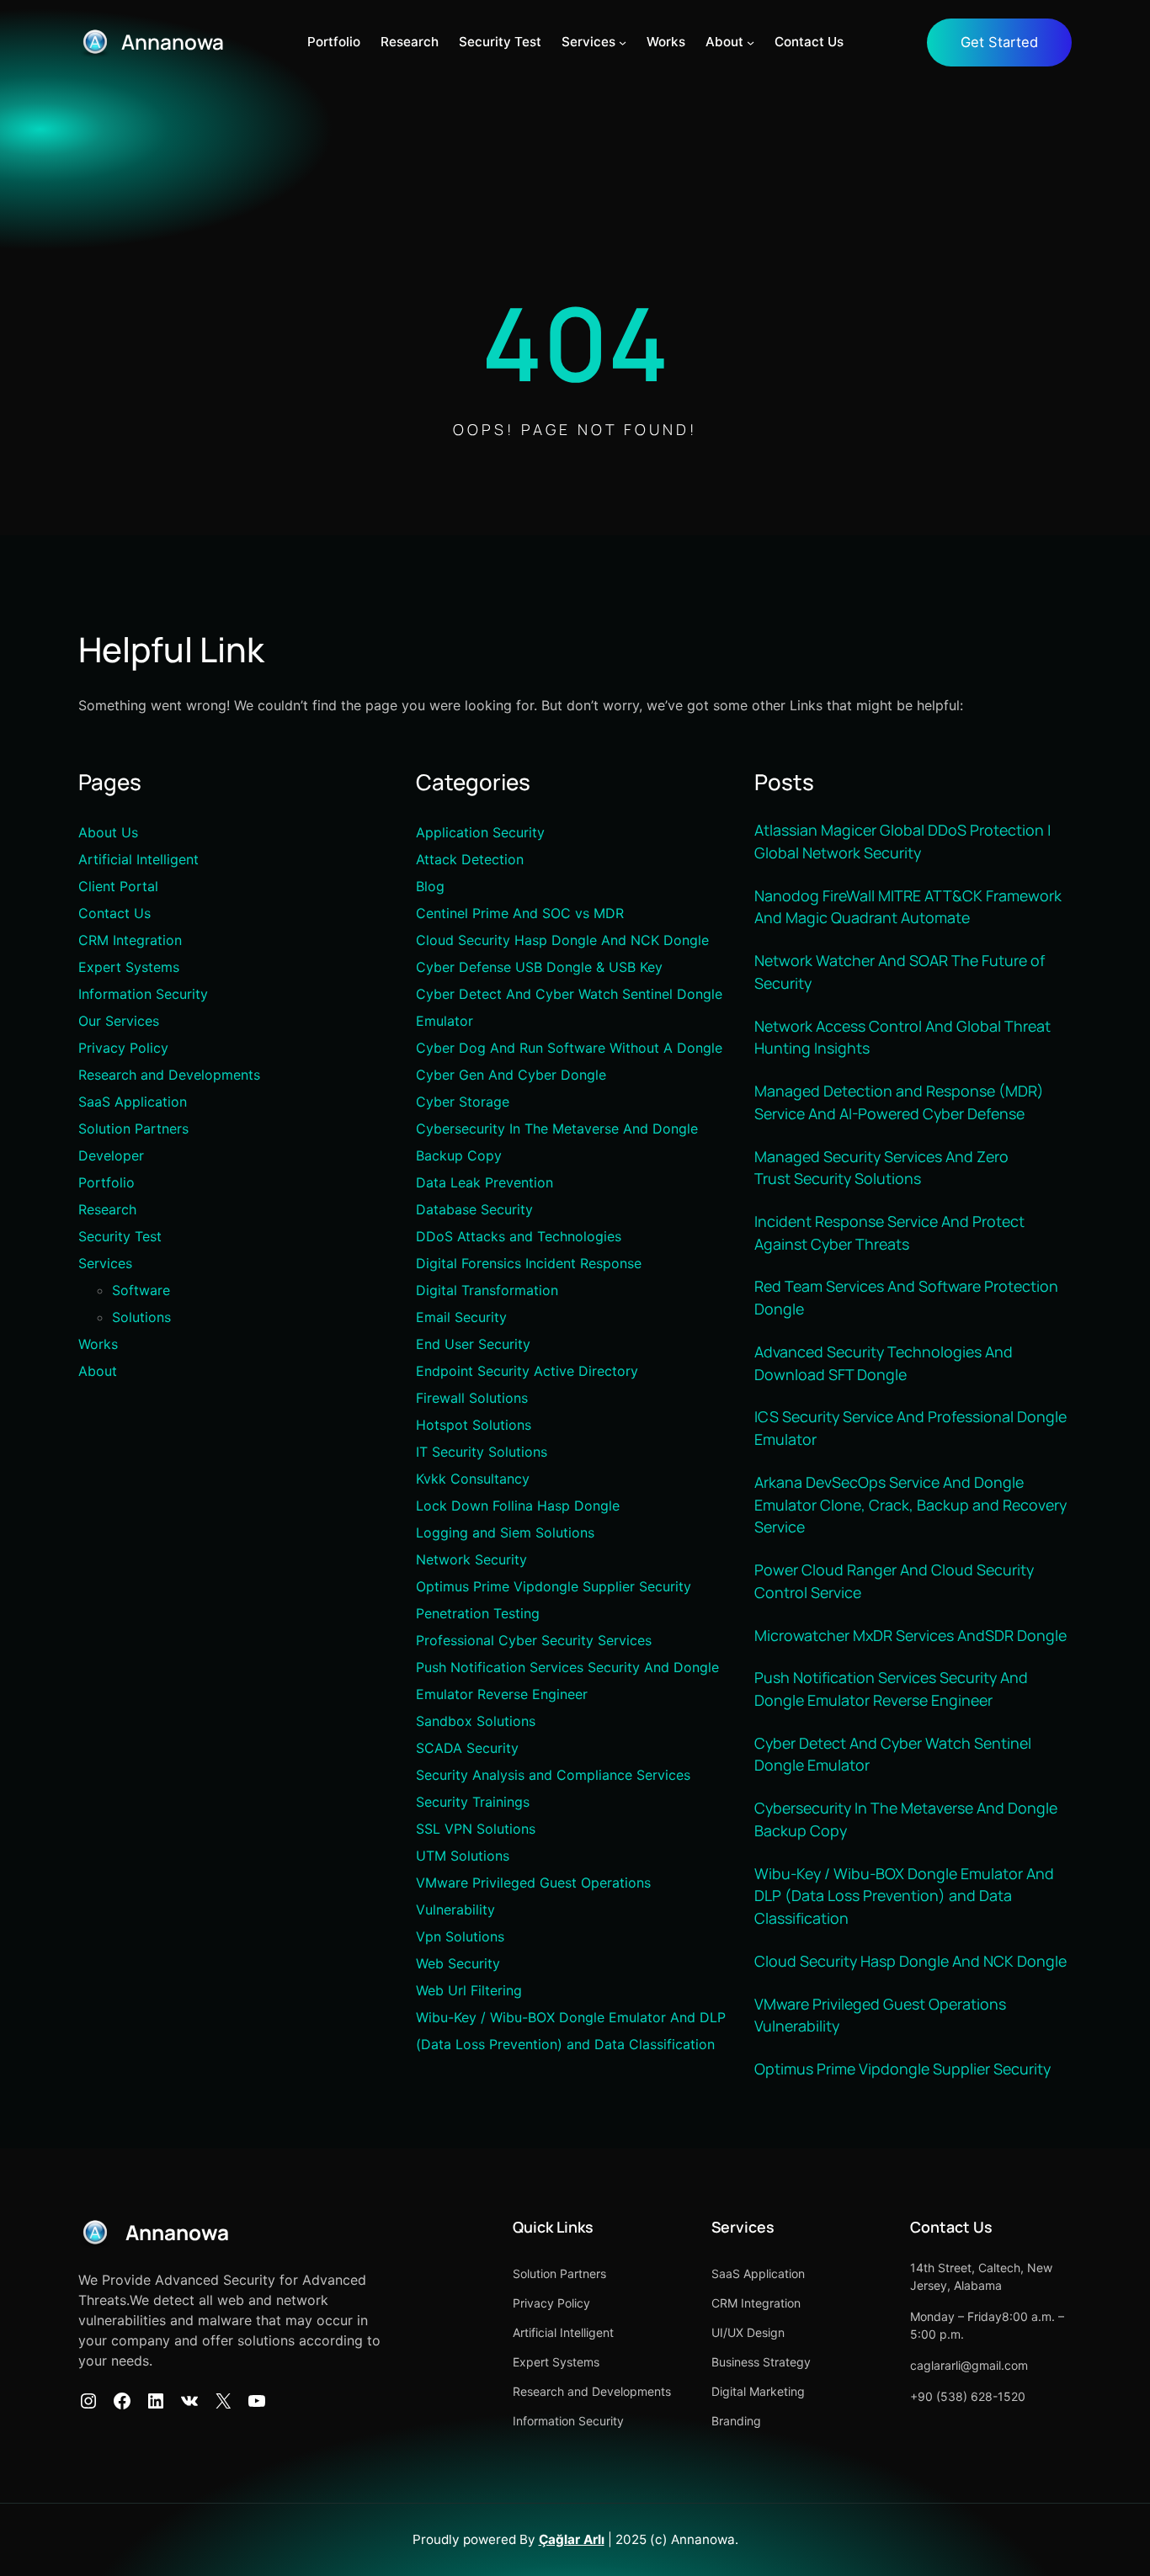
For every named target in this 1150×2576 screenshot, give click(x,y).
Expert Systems (129, 967)
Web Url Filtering (469, 1990)
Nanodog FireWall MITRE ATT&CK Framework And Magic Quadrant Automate (908, 907)
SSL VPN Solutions (476, 1829)
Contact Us (114, 913)
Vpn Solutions (460, 1936)
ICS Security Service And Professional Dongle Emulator (910, 1428)
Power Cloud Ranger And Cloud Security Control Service (894, 1581)
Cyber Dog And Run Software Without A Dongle (569, 1048)
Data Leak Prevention (484, 1182)
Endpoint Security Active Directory (527, 1371)
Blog (430, 886)
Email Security (461, 1317)
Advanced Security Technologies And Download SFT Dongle (884, 1363)
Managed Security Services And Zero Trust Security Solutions (881, 1168)
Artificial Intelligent (138, 859)
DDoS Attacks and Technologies (519, 1236)
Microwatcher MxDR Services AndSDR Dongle (910, 1635)
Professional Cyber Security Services (534, 1640)
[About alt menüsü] (751, 42)
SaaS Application (133, 1102)
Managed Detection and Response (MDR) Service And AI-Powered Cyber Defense (899, 1102)
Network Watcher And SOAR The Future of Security (900, 972)
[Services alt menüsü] (623, 42)
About (98, 1371)
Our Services (119, 1021)
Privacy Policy (123, 1048)
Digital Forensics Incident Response (529, 1263)
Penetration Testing (478, 1613)
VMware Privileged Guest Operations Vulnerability (880, 2015)
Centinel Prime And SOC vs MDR (520, 913)
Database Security (474, 1209)
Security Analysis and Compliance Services (553, 1775)
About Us (108, 832)
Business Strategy (761, 2362)
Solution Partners (133, 1129)
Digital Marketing (758, 2391)
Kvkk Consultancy (473, 1479)
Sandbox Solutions (476, 1721)
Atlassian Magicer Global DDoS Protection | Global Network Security (903, 841)
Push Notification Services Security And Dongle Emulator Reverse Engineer (891, 1689)
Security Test (120, 1236)
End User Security (473, 1344)
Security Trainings (473, 1802)
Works (98, 1344)
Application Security (480, 832)
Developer (111, 1155)
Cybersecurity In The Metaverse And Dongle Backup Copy (906, 1819)
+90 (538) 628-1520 (968, 2396)
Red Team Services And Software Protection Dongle (906, 1297)
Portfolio (106, 1182)
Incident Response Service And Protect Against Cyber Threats (889, 1232)
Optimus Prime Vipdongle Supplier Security (554, 1586)
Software (141, 1290)
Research (107, 1209)
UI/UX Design (748, 2332)
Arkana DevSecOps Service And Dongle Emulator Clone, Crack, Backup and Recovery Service (910, 1504)
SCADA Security (467, 1748)
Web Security (458, 1963)
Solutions (141, 1317)
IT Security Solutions (482, 1452)
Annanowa (173, 42)
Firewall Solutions (472, 1398)
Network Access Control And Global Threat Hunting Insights (902, 1037)
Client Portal (118, 886)
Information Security (143, 994)
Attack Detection (470, 859)
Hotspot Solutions (474, 1425)
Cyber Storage (463, 1102)
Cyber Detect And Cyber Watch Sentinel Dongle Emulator (893, 1754)
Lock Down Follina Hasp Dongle (518, 1506)
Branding (736, 2421)
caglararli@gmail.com (969, 2365)
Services (105, 1263)
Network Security (471, 1559)
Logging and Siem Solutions (505, 1532)
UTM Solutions (463, 1856)
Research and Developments (169, 1075)
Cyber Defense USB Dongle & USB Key (539, 967)
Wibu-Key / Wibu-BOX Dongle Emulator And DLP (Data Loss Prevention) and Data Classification (904, 1896)
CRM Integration (130, 940)
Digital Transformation (487, 1290)
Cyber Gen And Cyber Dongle (511, 1075)
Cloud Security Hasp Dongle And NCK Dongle (562, 940)
